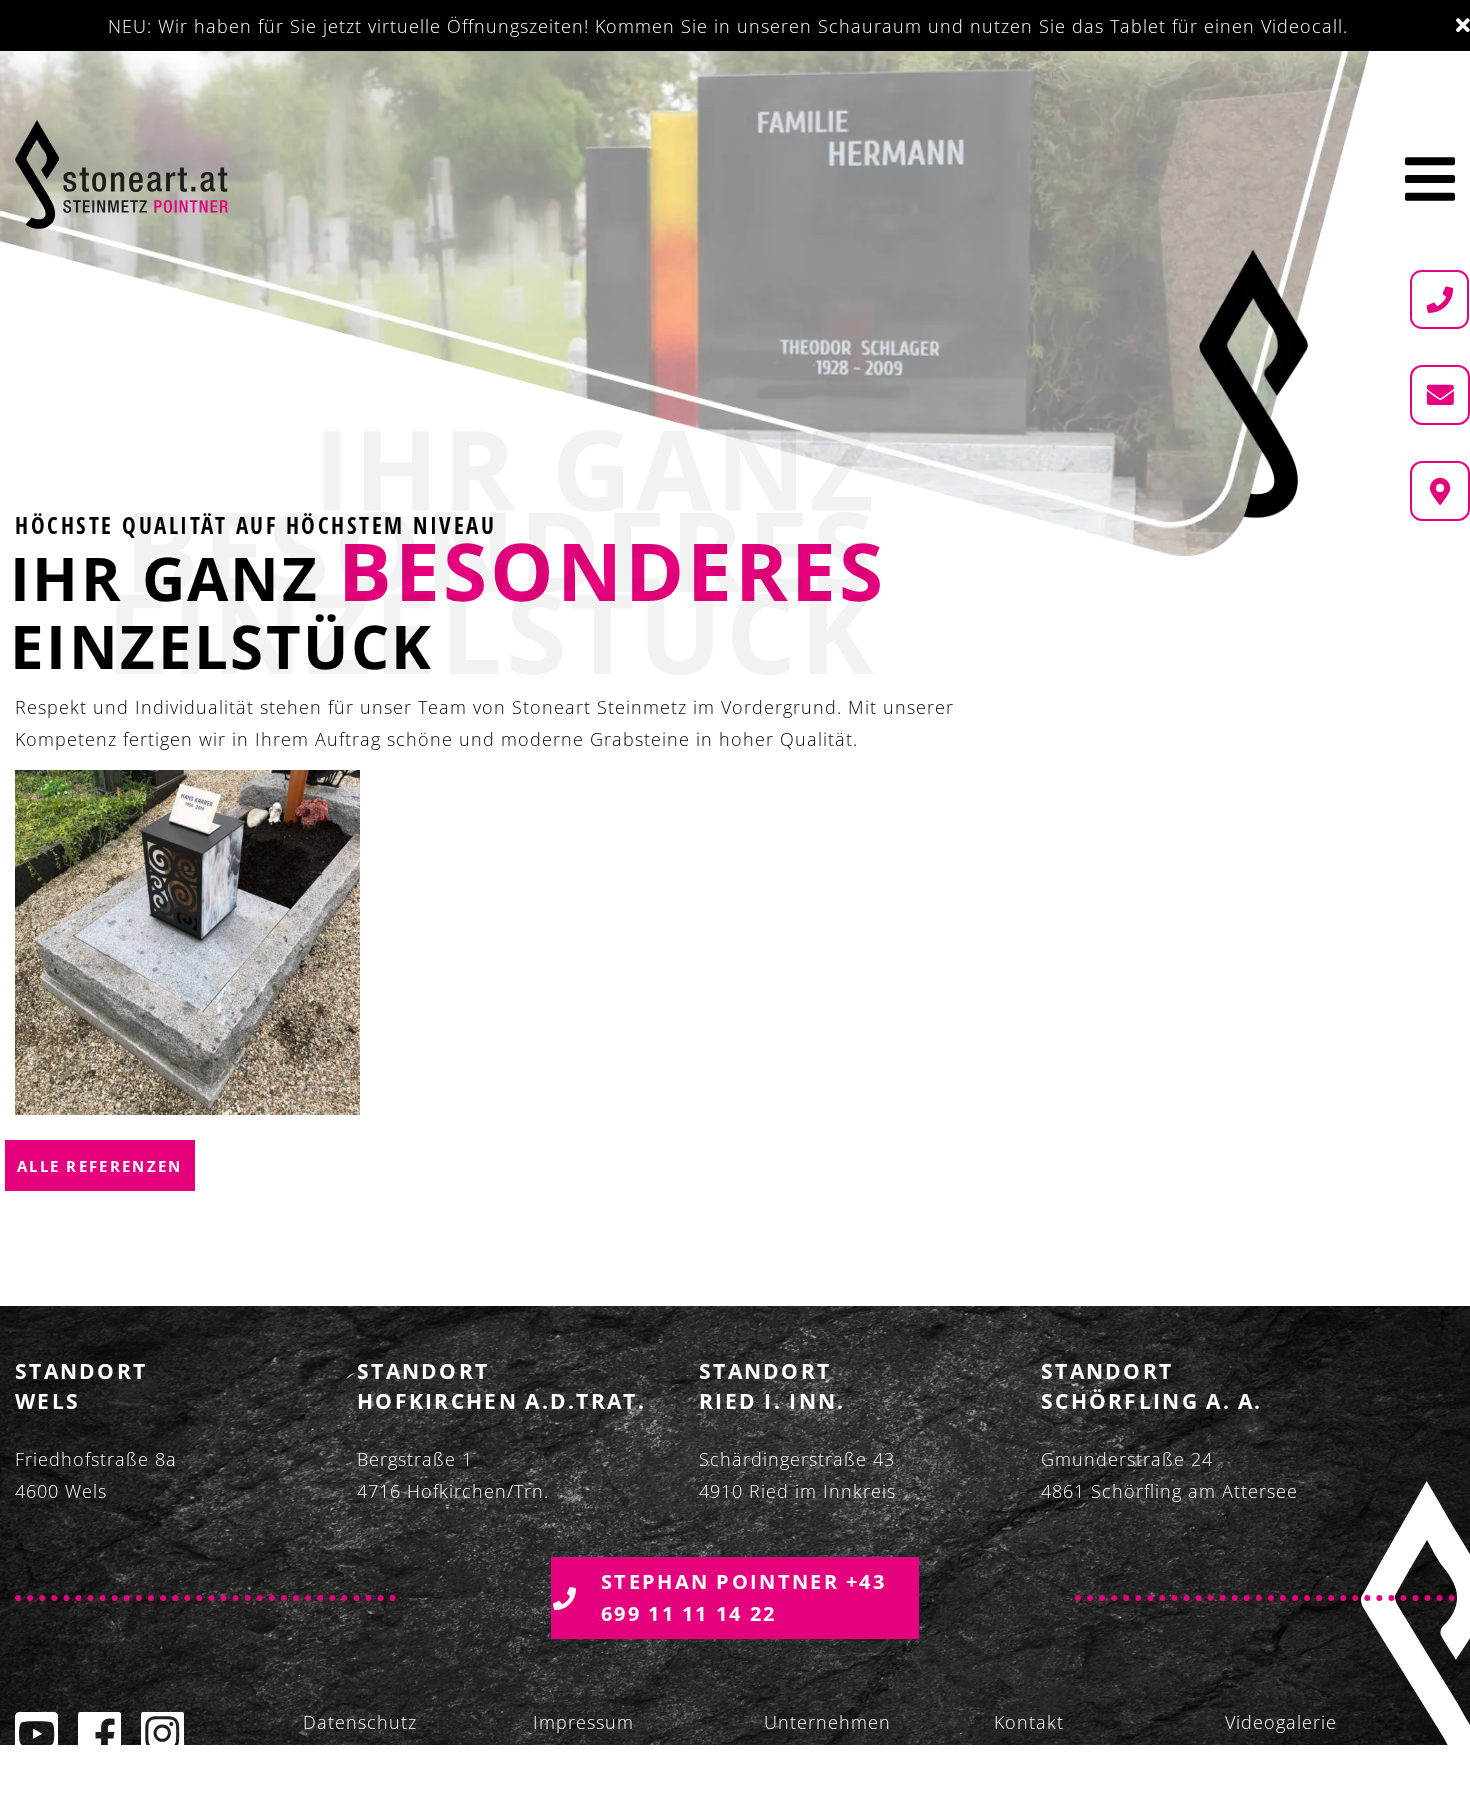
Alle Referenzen (100, 1166)
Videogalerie (1281, 1722)
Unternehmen (827, 1722)
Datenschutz (360, 1722)
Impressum (583, 1722)
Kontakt (1029, 1722)
